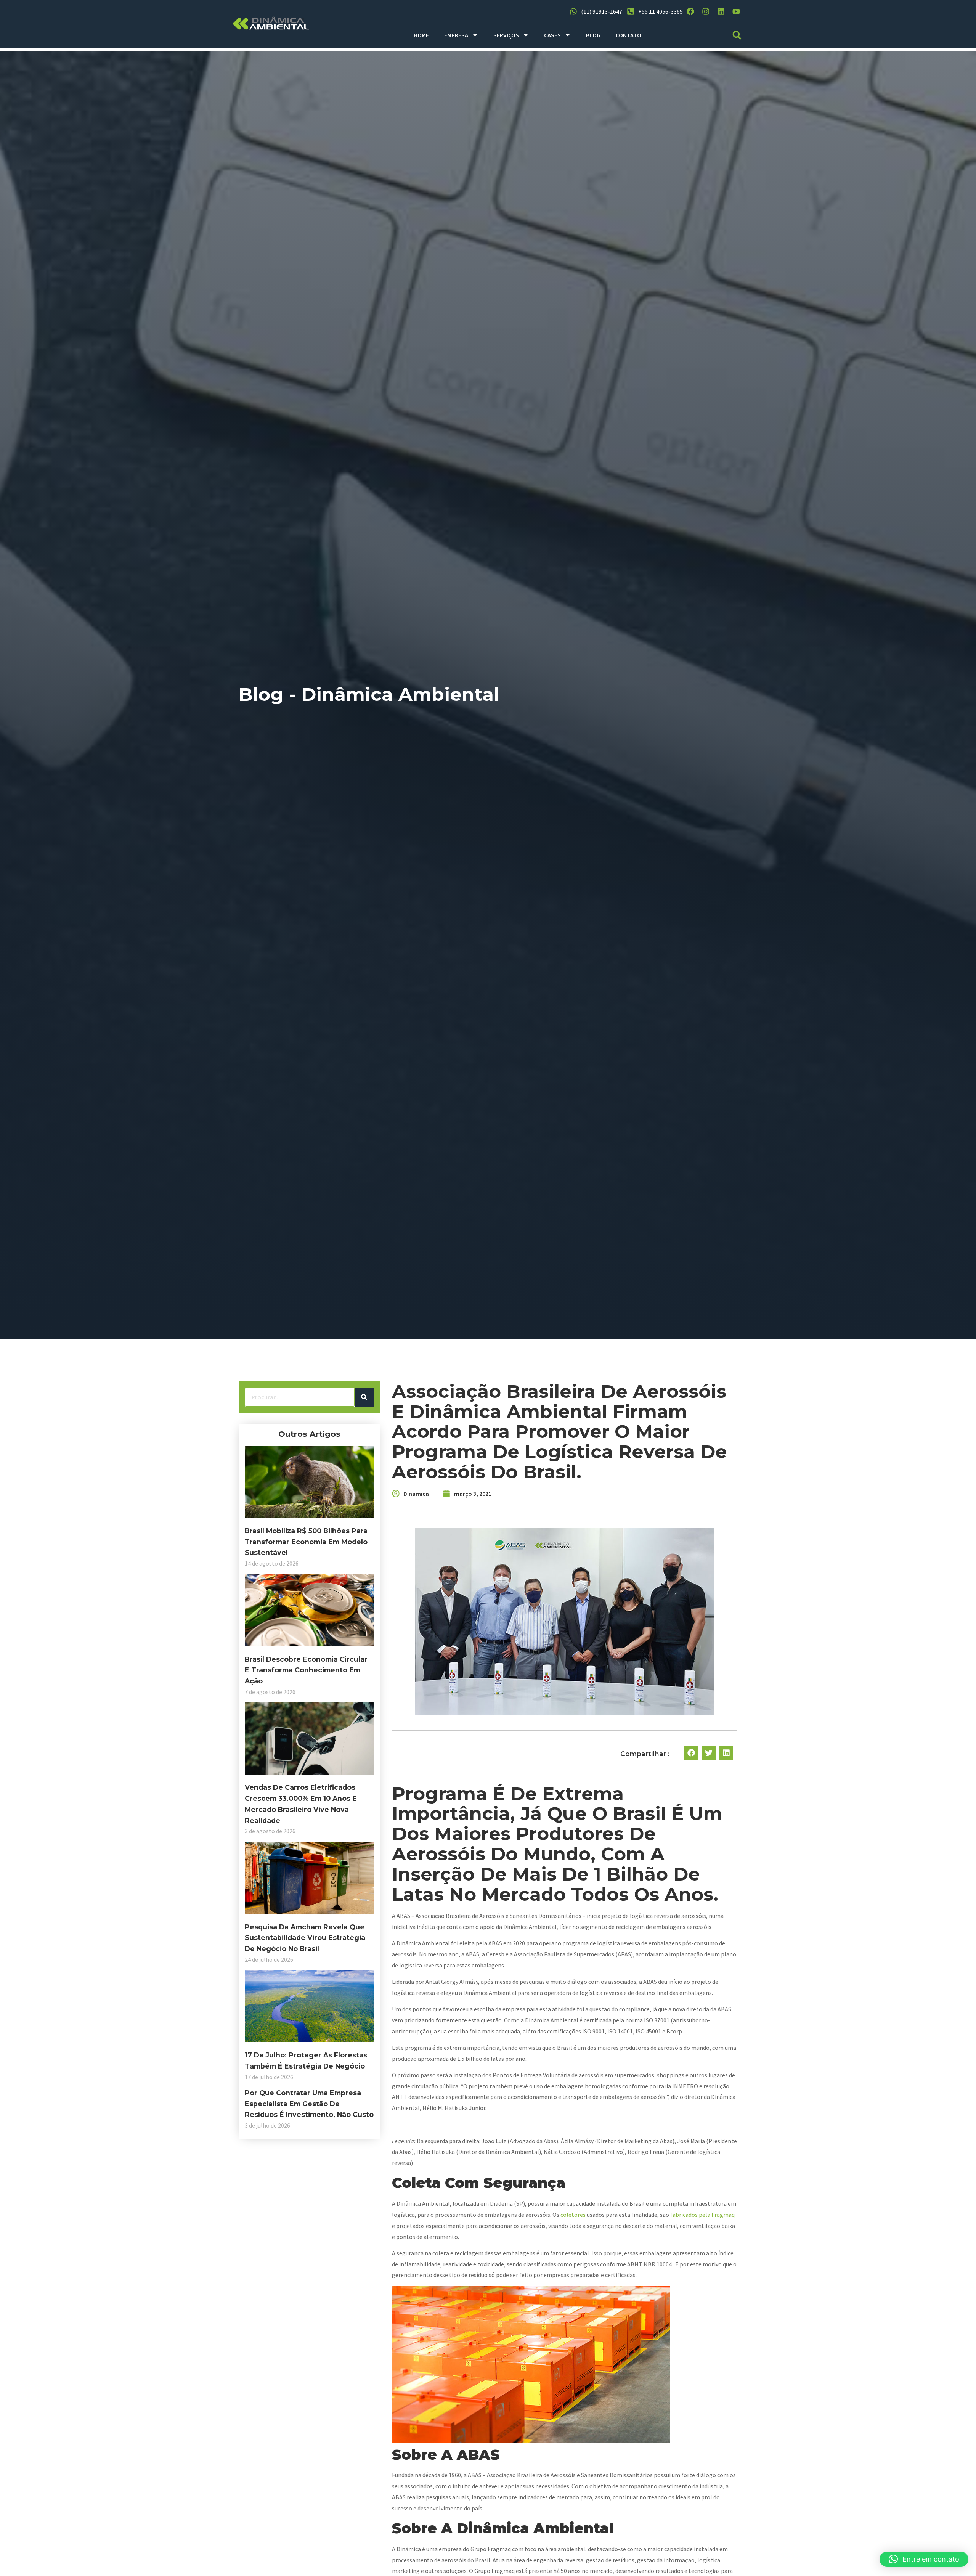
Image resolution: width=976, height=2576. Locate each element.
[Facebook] (690, 11)
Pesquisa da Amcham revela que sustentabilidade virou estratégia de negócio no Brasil (305, 1938)
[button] (737, 35)
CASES (552, 35)
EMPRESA (456, 35)
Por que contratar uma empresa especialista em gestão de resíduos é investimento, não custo (309, 2104)
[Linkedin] (721, 11)
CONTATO (628, 35)
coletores (573, 2215)
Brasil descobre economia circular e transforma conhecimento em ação (306, 1670)
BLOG (593, 35)
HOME (421, 35)
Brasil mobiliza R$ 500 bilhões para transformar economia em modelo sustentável (306, 1542)
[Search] (364, 1397)
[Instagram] (706, 11)
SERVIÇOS (506, 35)
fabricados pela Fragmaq (702, 2215)
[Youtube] (736, 11)
